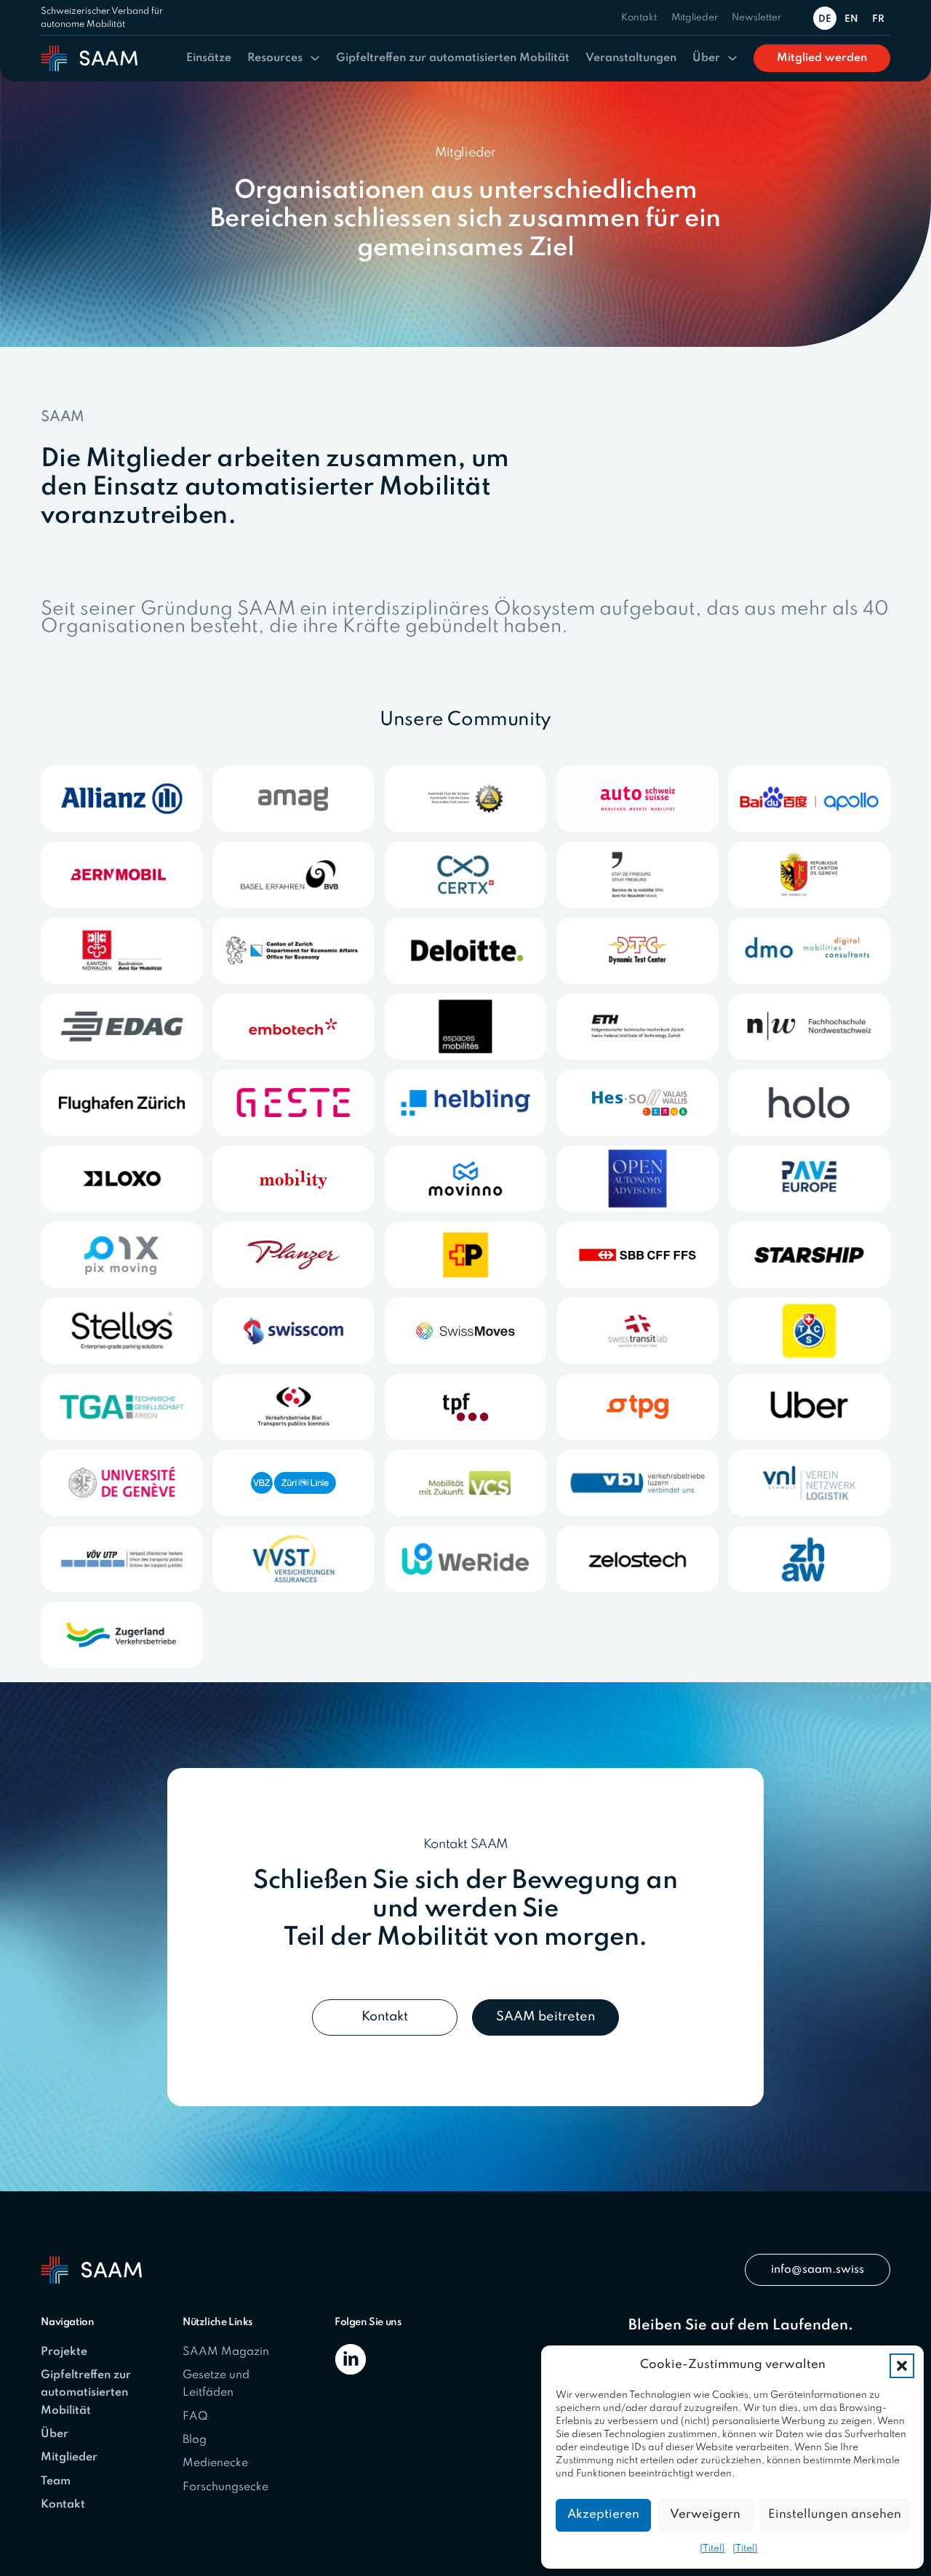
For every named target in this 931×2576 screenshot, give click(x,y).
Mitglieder (695, 18)
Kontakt (639, 18)
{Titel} (712, 2549)
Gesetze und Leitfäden (216, 2384)
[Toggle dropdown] (315, 58)
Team (56, 2481)
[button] (902, 2366)
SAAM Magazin (226, 2352)
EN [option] (851, 19)
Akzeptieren (603, 2515)
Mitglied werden (822, 58)
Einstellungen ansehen (835, 2515)
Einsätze (209, 58)
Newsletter (756, 18)
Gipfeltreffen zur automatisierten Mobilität (453, 58)
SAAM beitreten (546, 2017)
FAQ (195, 2417)
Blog (195, 2440)
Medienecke (215, 2463)
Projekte (64, 2352)
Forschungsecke (225, 2487)
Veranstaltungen (631, 58)
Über (706, 58)
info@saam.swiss (818, 2270)
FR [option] (878, 19)
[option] (854, 18)
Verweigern (705, 2515)
